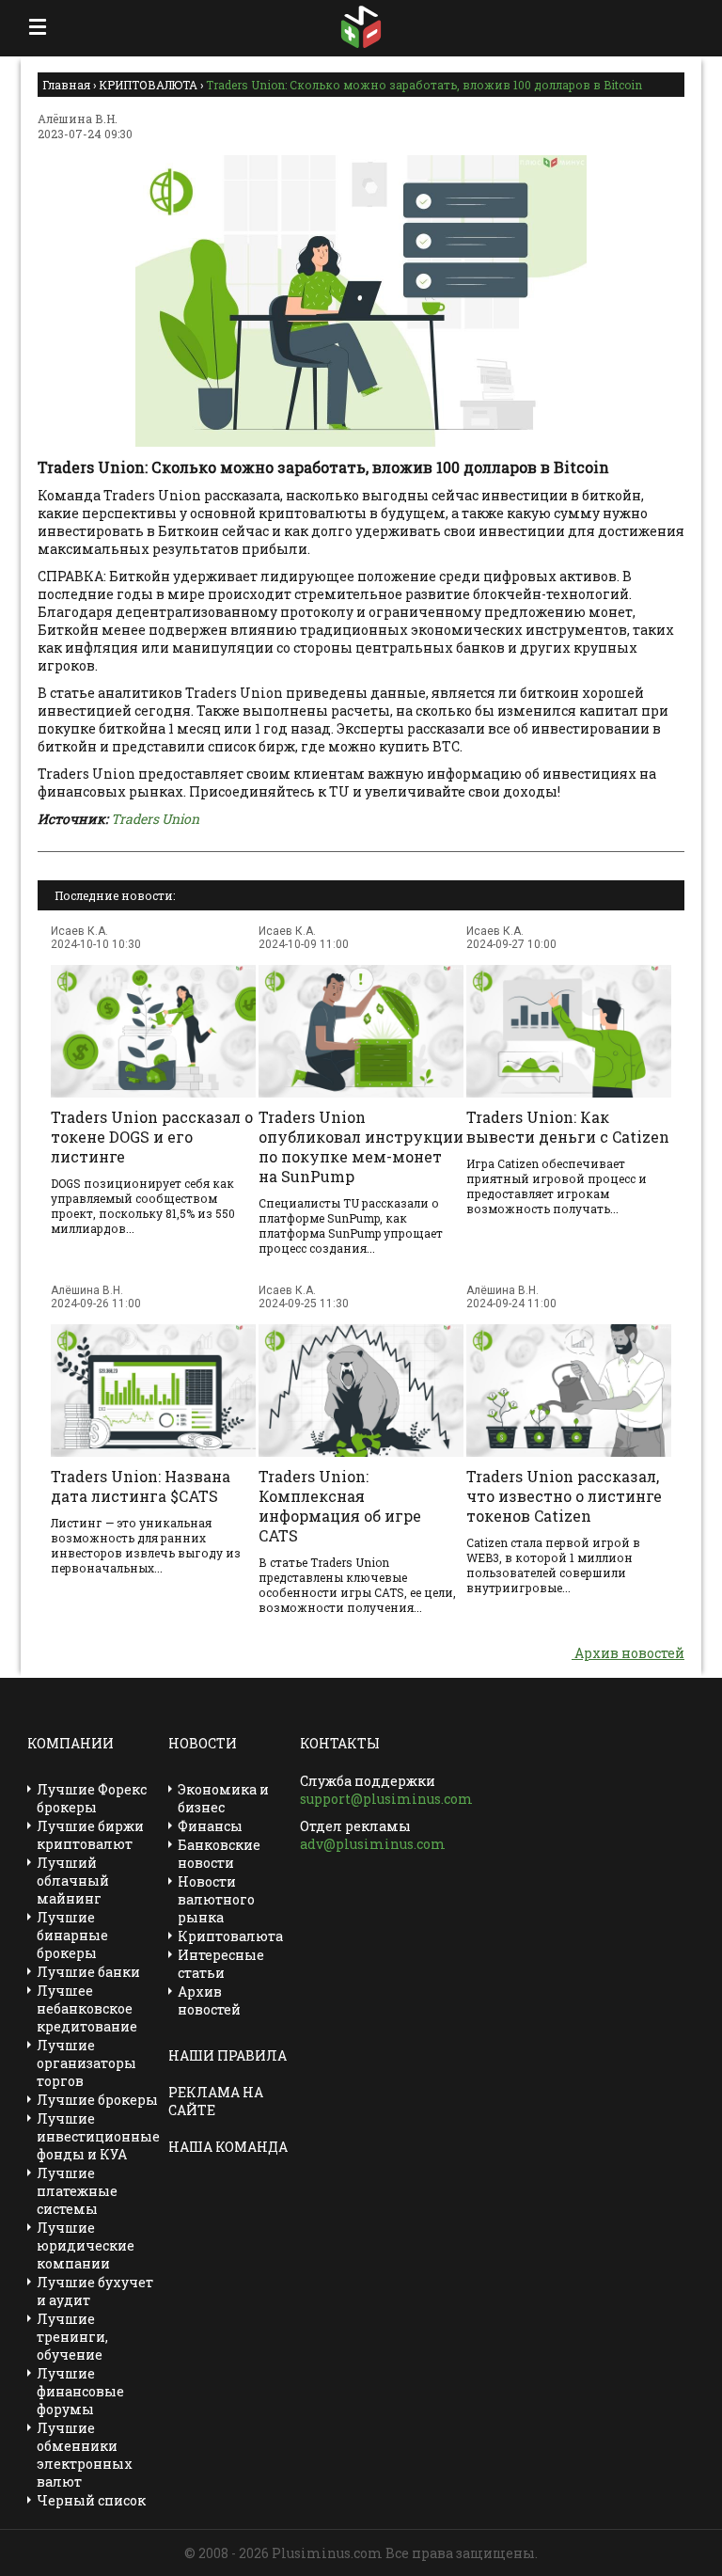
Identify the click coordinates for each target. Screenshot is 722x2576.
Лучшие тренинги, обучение (72, 2337)
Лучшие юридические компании (86, 2245)
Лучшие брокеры (97, 2100)
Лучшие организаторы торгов (86, 2063)
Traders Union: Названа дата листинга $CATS (141, 1486)
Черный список (91, 2500)
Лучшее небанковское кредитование (87, 2008)
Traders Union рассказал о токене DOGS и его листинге (152, 1137)
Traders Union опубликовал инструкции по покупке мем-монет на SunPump (361, 1146)
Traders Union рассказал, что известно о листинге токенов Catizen (564, 1496)
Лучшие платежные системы (77, 2191)
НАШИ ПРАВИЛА (228, 2055)
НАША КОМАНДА (228, 2147)
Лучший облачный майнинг (73, 1881)
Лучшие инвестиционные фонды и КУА (98, 2136)
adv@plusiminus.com (373, 1844)
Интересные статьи (221, 1964)
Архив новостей (628, 1653)
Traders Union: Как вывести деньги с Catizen (568, 1127)
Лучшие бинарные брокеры (72, 1935)
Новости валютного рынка (216, 1899)
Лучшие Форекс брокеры (92, 1798)
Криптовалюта (230, 1936)
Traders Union (155, 819)
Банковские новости (219, 1854)
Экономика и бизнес (223, 1798)
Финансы (210, 1826)
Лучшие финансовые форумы (80, 2391)
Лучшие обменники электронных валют (85, 2455)
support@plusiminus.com (386, 1799)
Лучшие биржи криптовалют (90, 1835)
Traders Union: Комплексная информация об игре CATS (340, 1506)
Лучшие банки (88, 1972)
